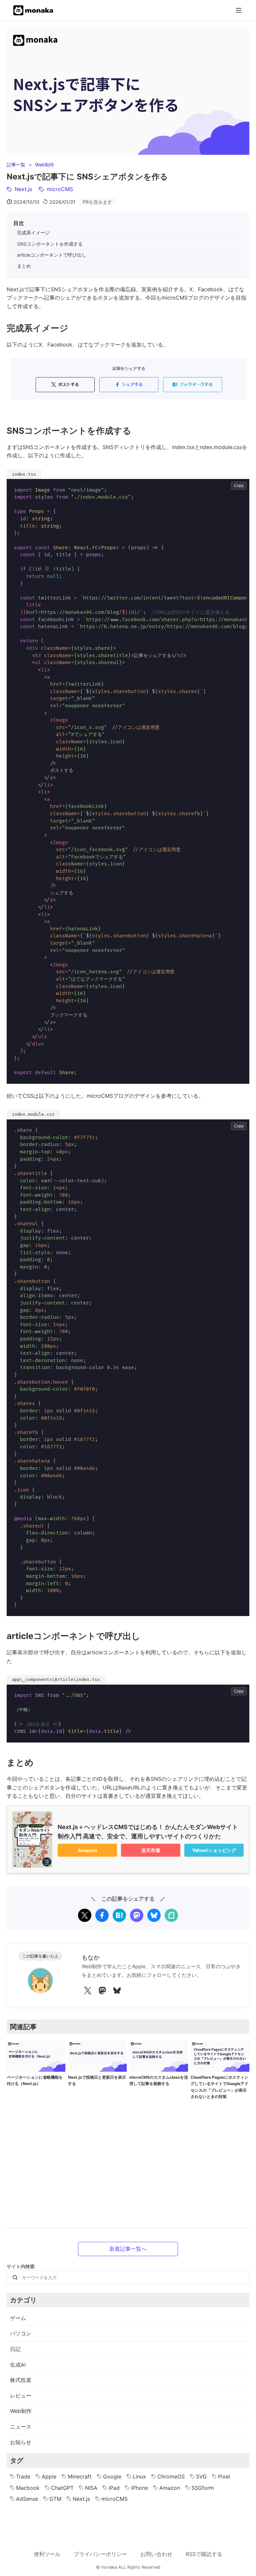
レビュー (21, 2396)
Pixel (224, 2476)
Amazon (87, 1850)
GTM (55, 2499)
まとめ (24, 266)
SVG (201, 2476)
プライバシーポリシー (100, 2554)
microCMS (114, 2499)
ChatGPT (62, 2488)
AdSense (27, 2499)
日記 (15, 2349)
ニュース (21, 2427)
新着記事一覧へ (128, 2249)
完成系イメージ (33, 233)
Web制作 (45, 165)
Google (112, 2476)
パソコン (21, 2333)
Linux (139, 2476)
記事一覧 (16, 165)
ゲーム (18, 2318)
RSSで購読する (204, 2554)
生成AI (18, 2365)
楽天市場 (151, 1850)
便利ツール (47, 2554)
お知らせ (21, 2442)
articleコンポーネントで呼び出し (52, 255)
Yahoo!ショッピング (214, 1850)
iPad (114, 2488)
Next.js (81, 2499)
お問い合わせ (156, 2554)
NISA (91, 2488)
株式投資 (21, 2380)
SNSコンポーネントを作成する (50, 244)
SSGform (203, 2488)
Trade (23, 2476)
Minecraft (80, 2476)
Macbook (28, 2488)
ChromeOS (171, 2476)
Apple (49, 2476)
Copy (239, 486)
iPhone (139, 2488)
